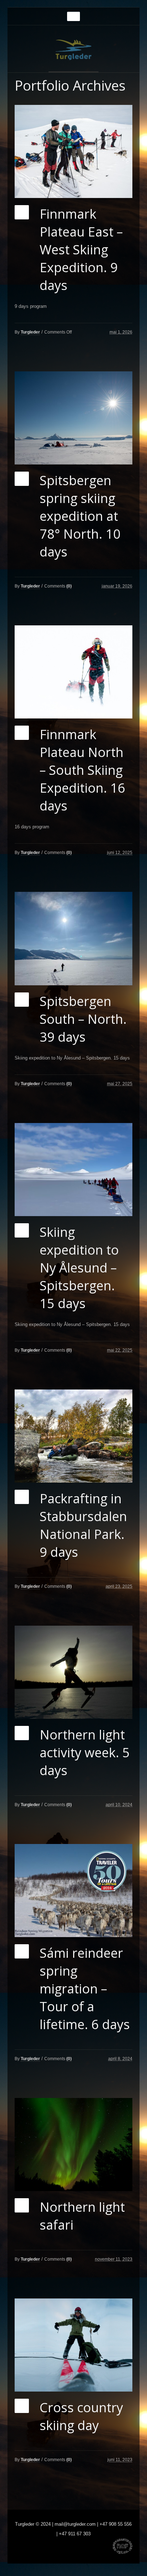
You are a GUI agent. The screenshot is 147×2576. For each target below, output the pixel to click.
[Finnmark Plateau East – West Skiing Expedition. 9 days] (74, 151)
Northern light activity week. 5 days (85, 1752)
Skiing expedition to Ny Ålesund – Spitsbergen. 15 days (79, 1268)
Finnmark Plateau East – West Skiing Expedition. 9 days (81, 250)
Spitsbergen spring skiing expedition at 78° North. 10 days (80, 516)
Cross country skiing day (81, 2416)
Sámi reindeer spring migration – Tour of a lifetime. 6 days (85, 1989)
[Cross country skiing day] (74, 2345)
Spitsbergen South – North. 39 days (83, 1019)
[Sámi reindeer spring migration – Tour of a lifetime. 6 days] (74, 1891)
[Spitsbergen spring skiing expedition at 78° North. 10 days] (74, 418)
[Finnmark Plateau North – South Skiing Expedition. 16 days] (74, 672)
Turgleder (30, 332)
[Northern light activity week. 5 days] (74, 1672)
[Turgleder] (73, 50)
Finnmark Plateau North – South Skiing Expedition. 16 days (82, 770)
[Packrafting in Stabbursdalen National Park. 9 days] (74, 1436)
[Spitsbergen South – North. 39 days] (74, 938)
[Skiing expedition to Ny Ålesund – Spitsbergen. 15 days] (74, 1170)
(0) (69, 586)
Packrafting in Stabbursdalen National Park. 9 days (83, 1525)
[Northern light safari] (74, 2145)
